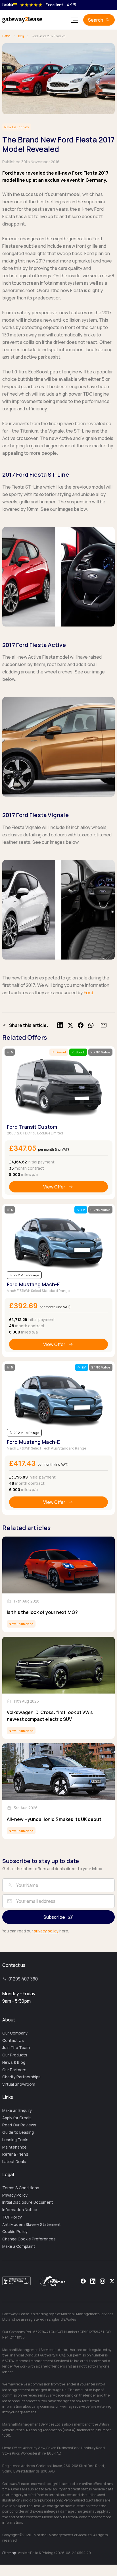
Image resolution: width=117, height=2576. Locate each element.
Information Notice (20, 2210)
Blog (21, 36)
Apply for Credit (17, 2118)
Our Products (15, 2055)
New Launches (17, 127)
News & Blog (14, 2062)
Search (96, 20)
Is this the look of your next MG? (42, 1612)
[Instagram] (103, 2281)
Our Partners (14, 2070)
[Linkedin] (93, 2281)
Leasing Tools (15, 2140)
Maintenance (14, 2147)
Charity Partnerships (21, 2077)
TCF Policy (12, 2217)
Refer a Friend (15, 2154)
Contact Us (13, 2040)
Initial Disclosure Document (28, 2202)
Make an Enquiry (17, 2110)
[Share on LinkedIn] (60, 1025)
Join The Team (16, 2048)
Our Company (15, 2033)
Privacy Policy (15, 2195)
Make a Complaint (19, 2246)
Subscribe (54, 1917)
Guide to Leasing (18, 2132)
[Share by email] (103, 1025)
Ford (88, 993)
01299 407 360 (23, 1979)
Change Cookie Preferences (29, 2239)
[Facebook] (83, 2281)
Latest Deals (14, 2162)
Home (6, 36)
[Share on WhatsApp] (91, 1025)
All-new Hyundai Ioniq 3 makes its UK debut (54, 1819)
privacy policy (46, 1931)
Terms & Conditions (21, 2188)
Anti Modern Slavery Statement (32, 2224)
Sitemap (9, 2553)
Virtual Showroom (19, 2084)
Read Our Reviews (19, 2125)
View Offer (54, 1187)
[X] (112, 2281)
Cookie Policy (15, 2232)
